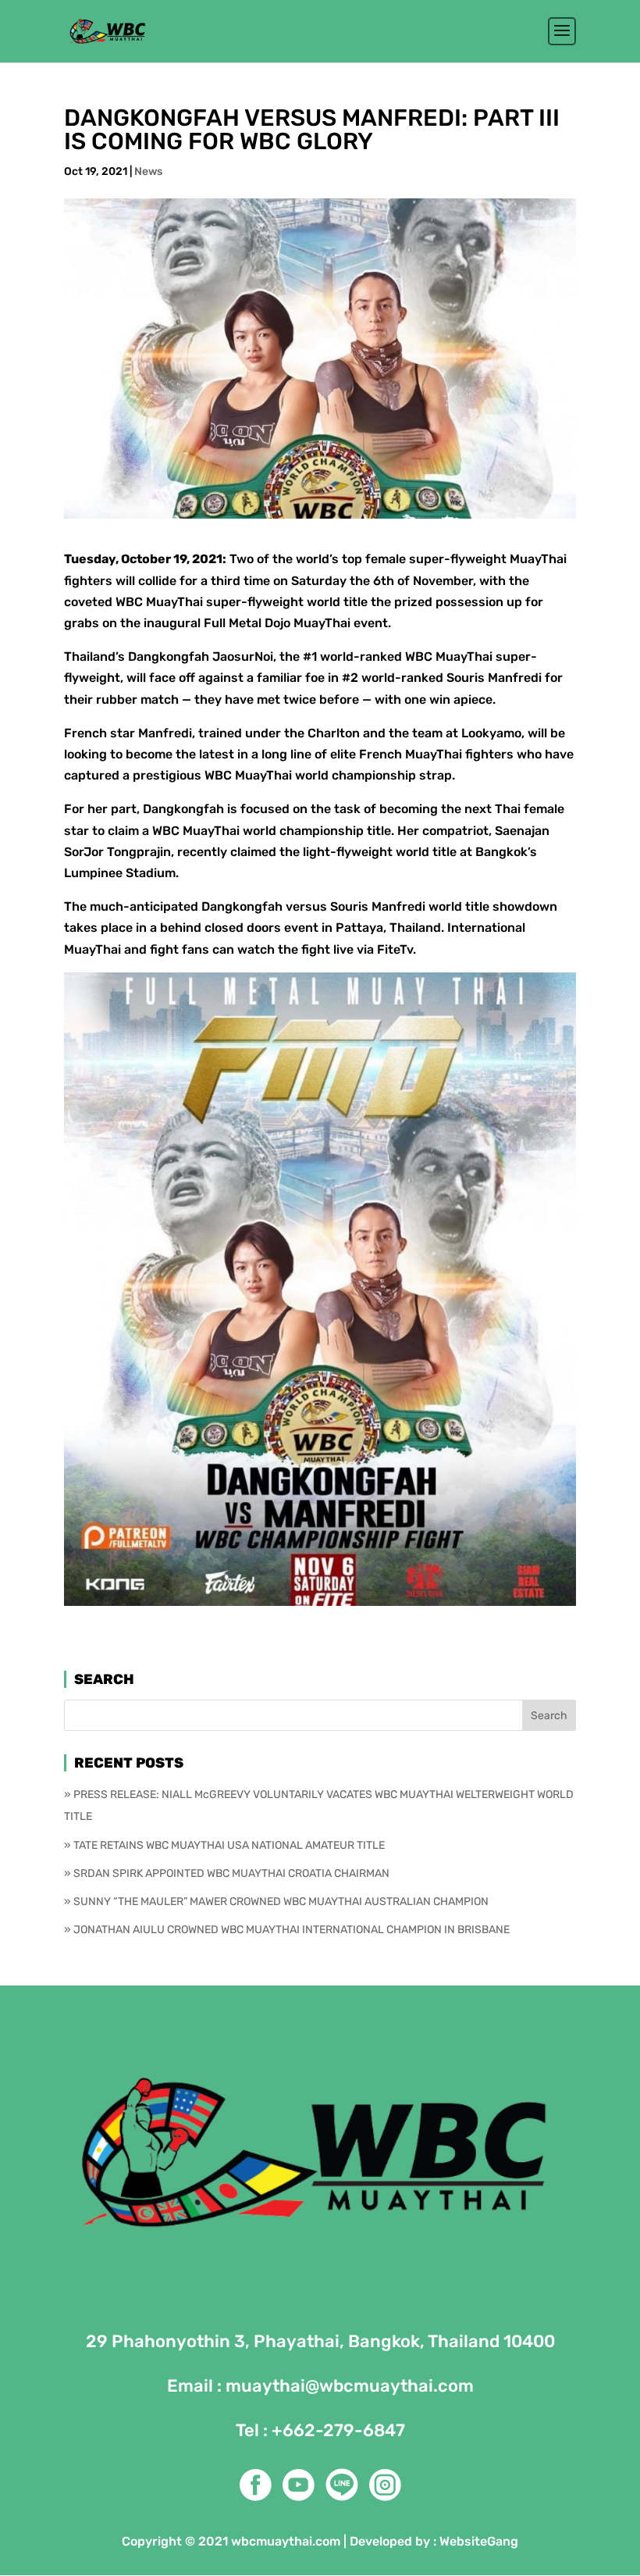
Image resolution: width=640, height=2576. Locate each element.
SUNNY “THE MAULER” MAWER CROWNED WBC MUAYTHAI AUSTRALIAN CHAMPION (281, 1902)
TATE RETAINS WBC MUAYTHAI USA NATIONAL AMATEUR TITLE (229, 1845)
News (148, 171)
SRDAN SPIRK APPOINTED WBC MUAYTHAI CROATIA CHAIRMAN (231, 1873)
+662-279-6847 (338, 2430)
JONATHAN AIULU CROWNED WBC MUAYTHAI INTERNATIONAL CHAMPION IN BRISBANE (292, 1930)
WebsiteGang (479, 2541)
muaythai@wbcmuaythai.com (350, 2386)
